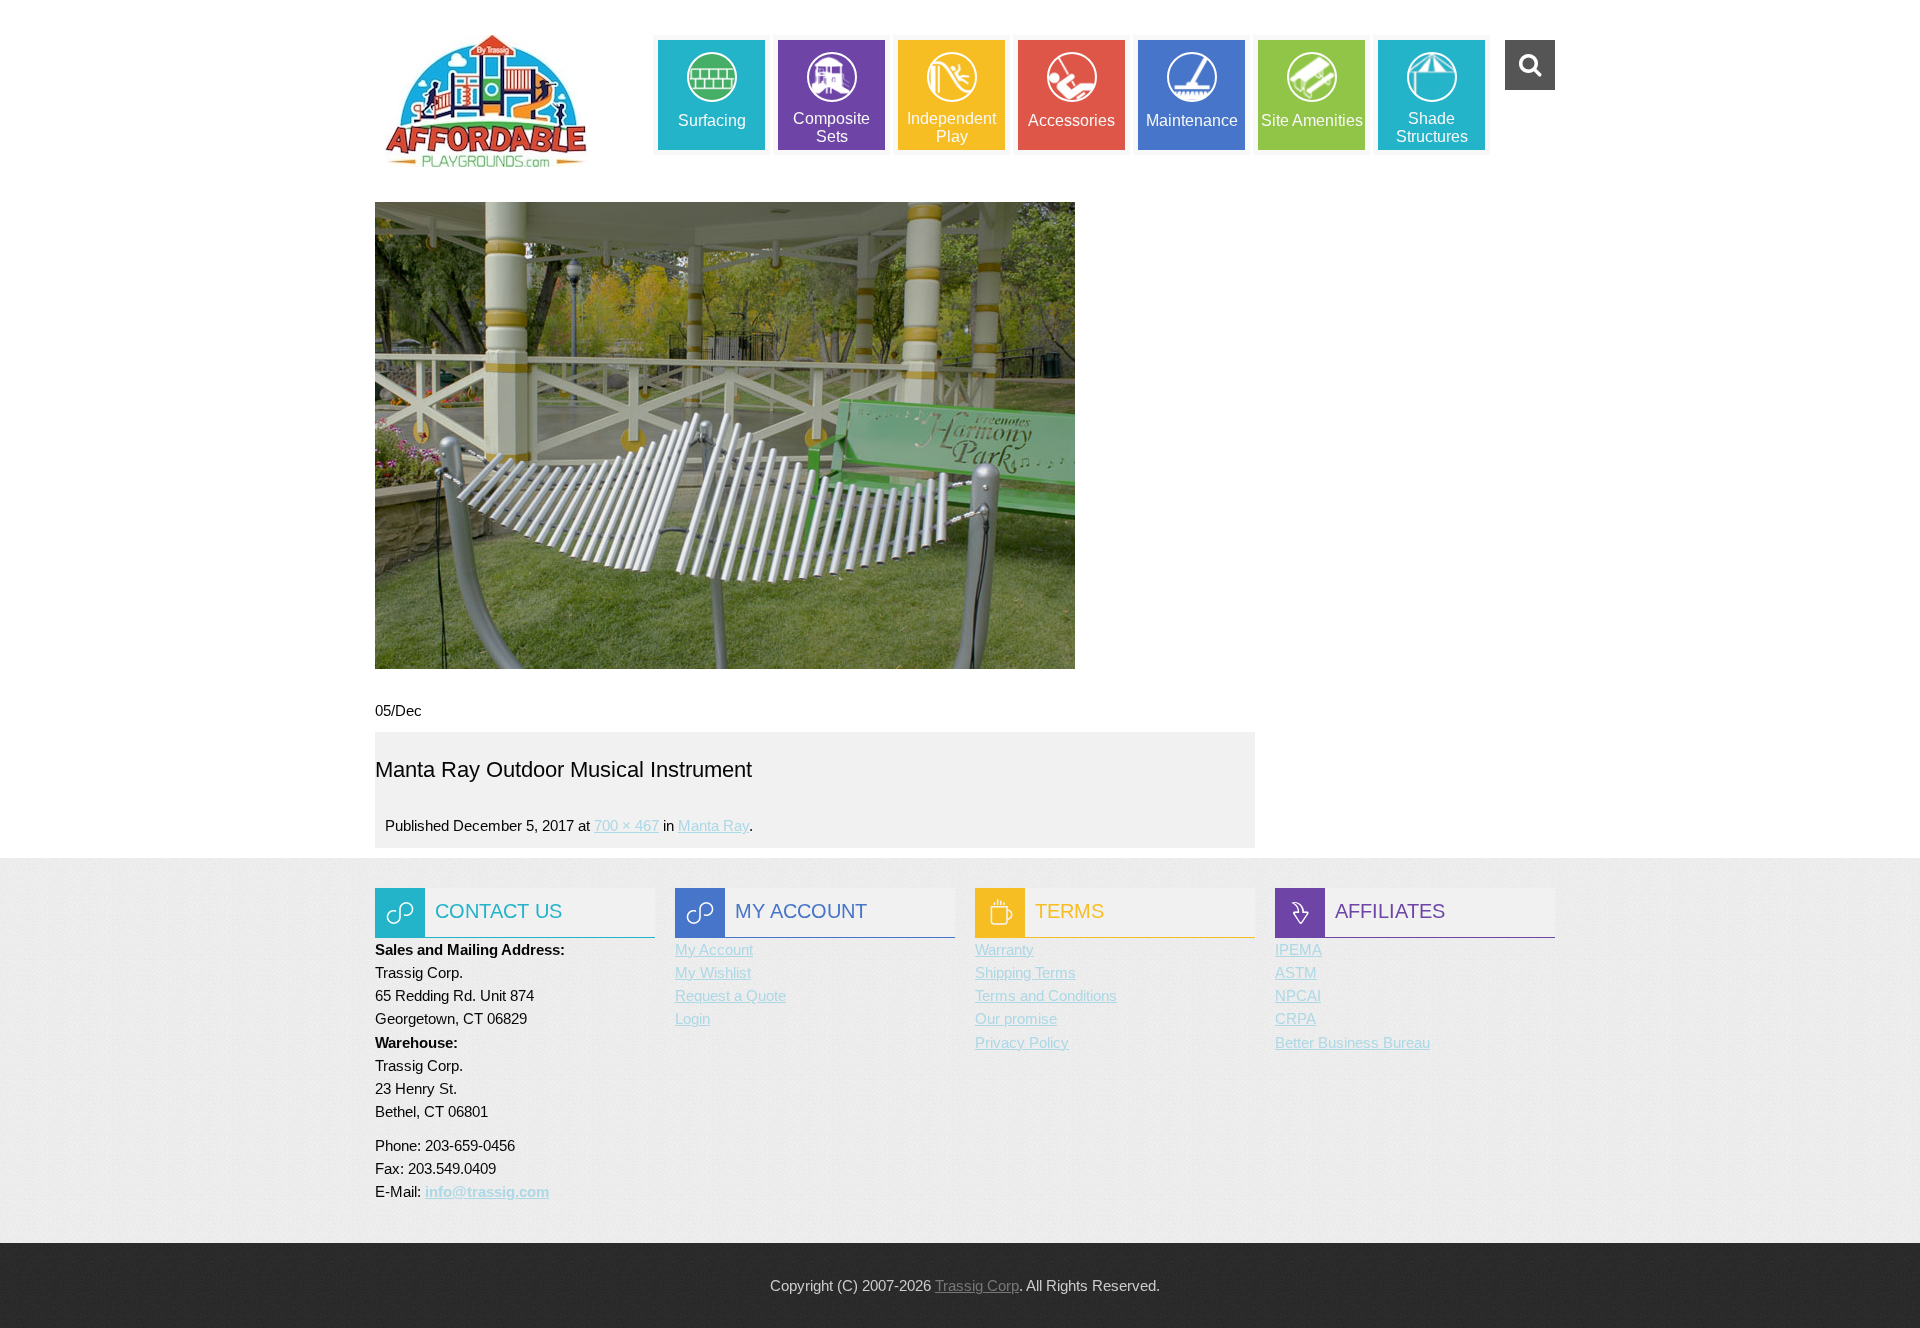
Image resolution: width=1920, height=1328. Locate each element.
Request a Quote (730, 995)
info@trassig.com (487, 1191)
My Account (714, 949)
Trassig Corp (977, 1285)
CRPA (1295, 1018)
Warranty (1004, 949)
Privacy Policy (1022, 1042)
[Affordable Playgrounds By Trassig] (486, 101)
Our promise (1016, 1018)
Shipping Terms (1025, 972)
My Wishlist (713, 972)
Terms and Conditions (1046, 995)
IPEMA (1298, 949)
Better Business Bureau (1352, 1042)
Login (692, 1018)
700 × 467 (626, 825)
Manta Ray (713, 825)
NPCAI (1298, 995)
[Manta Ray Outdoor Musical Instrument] (725, 434)
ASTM (1296, 972)
